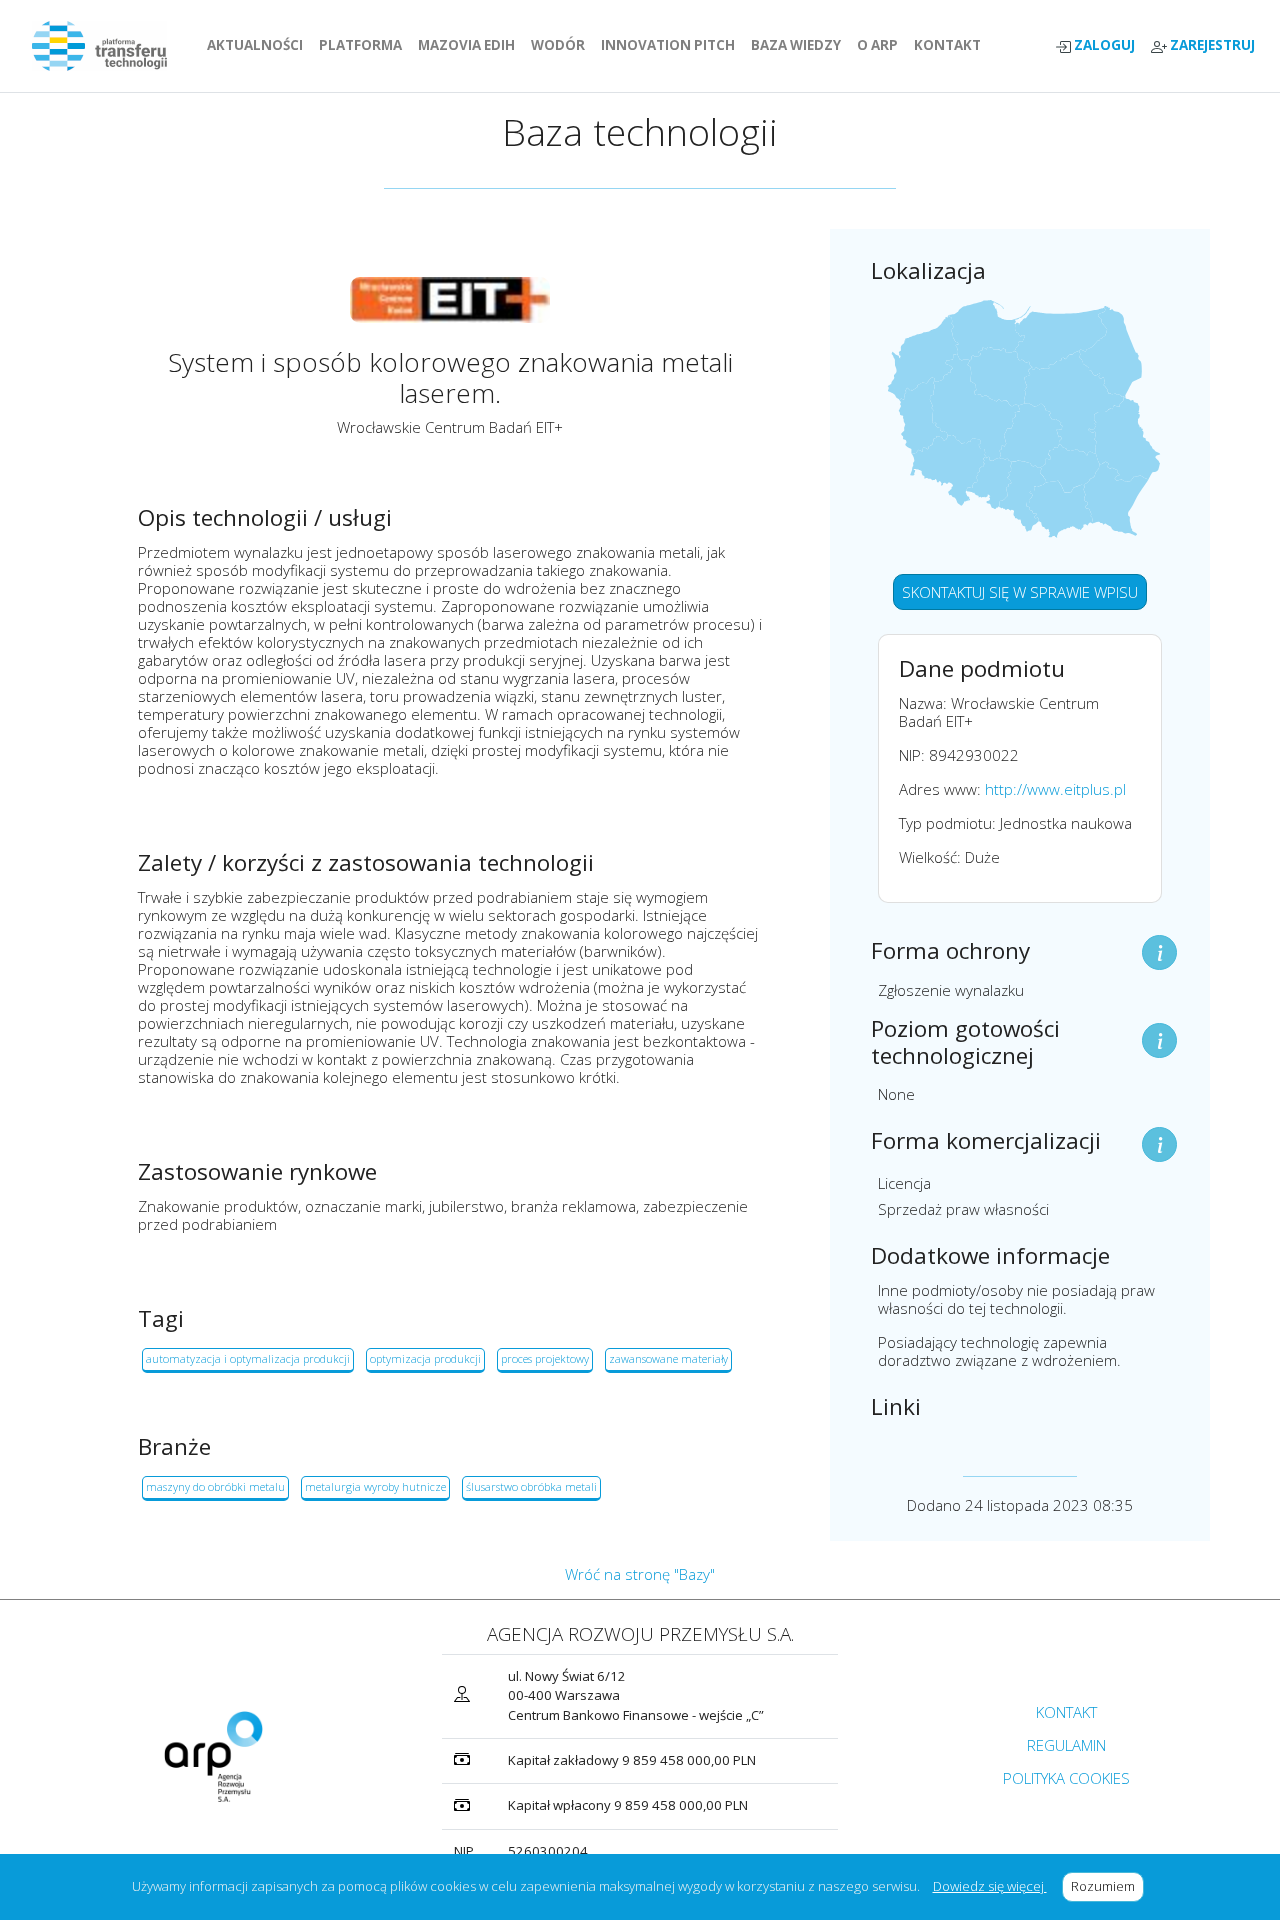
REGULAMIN (1066, 1745)
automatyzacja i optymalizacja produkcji (248, 1358)
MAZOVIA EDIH (470, 45)
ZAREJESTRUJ (1211, 45)
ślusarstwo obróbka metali (531, 1486)
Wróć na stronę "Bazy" (640, 1574)
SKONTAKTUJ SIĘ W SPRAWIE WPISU (1020, 592)
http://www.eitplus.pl (1055, 789)
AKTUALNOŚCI (259, 45)
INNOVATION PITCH (668, 45)
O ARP (881, 45)
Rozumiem (1107, 1886)
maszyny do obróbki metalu (215, 1486)
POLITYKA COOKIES (1066, 1778)
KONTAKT (951, 45)
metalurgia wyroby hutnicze (375, 1486)
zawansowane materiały (668, 1358)
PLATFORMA (364, 45)
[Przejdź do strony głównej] (107, 46)
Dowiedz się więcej (990, 1886)
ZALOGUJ (1103, 45)
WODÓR (562, 45)
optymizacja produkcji (425, 1358)
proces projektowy (545, 1358)
